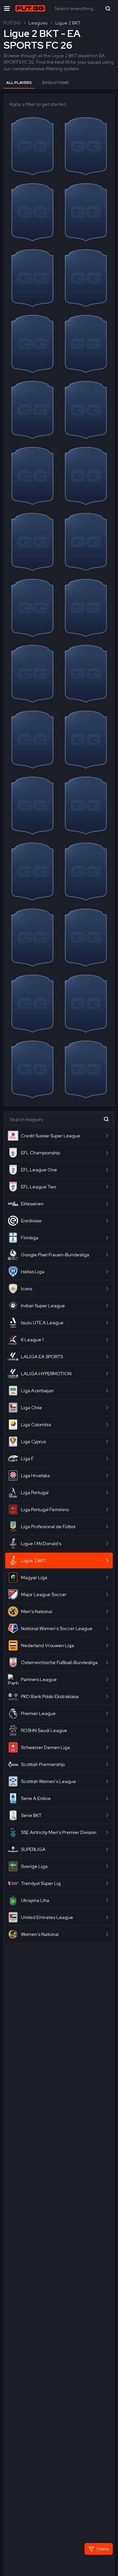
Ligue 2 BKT (68, 23)
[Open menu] (7, 8)
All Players (19, 83)
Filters (103, 2549)
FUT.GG (12, 23)
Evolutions (56, 83)
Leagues (38, 23)
